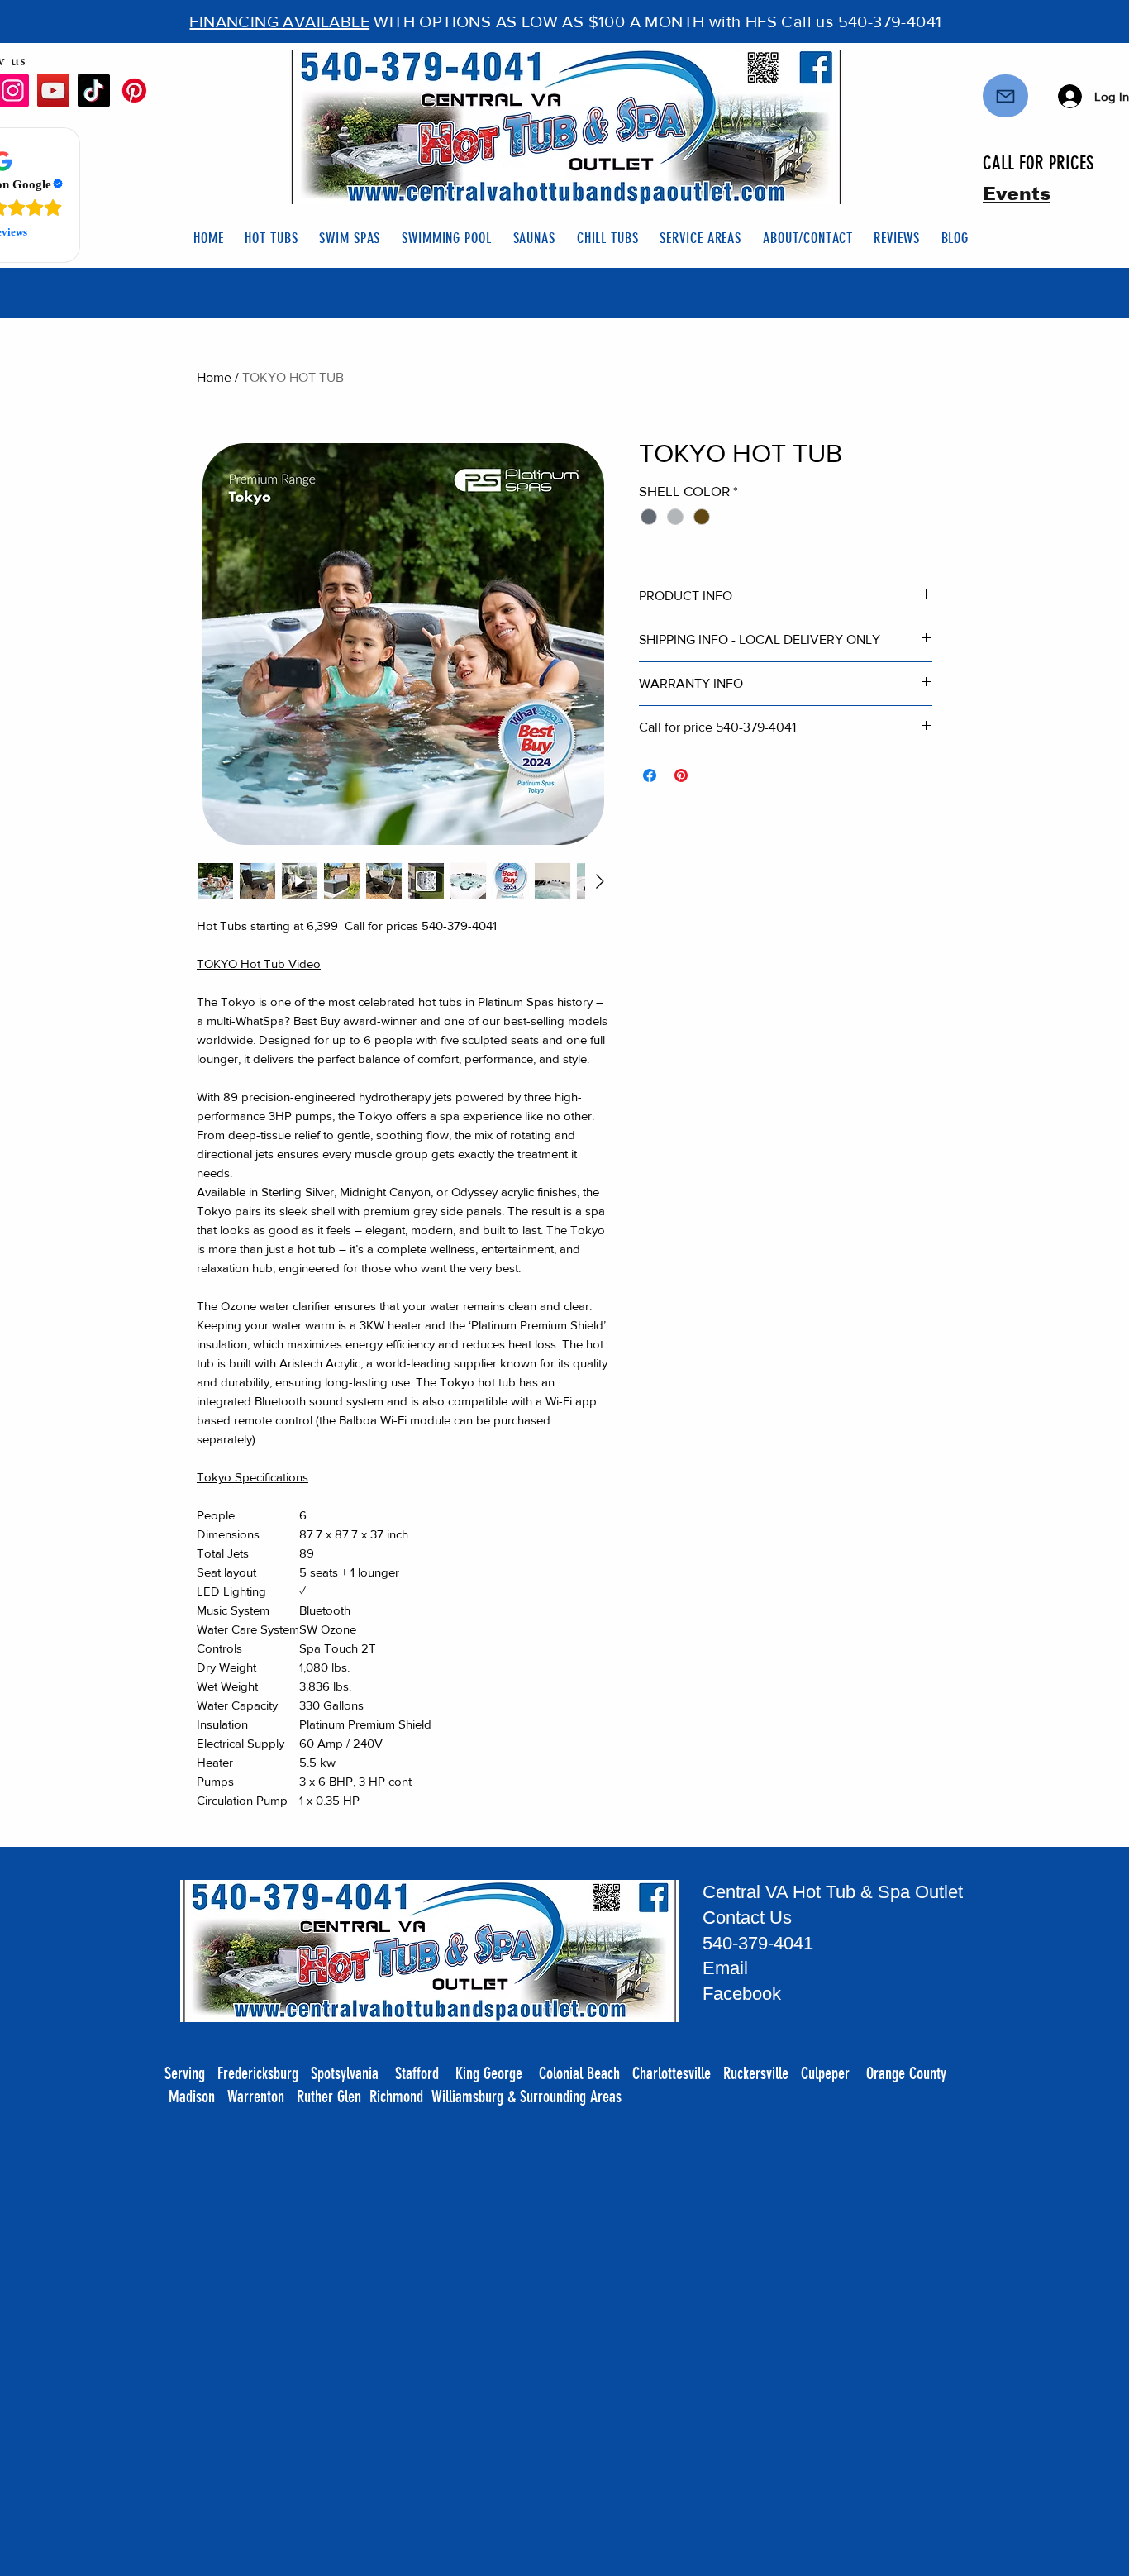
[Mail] (1005, 96)
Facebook (742, 1994)
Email (728, 1968)
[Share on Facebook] (650, 775)
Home (214, 377)
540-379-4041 (758, 1943)
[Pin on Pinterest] (681, 775)
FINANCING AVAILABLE (279, 21)
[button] (271, 238)
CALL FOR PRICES (1038, 163)
